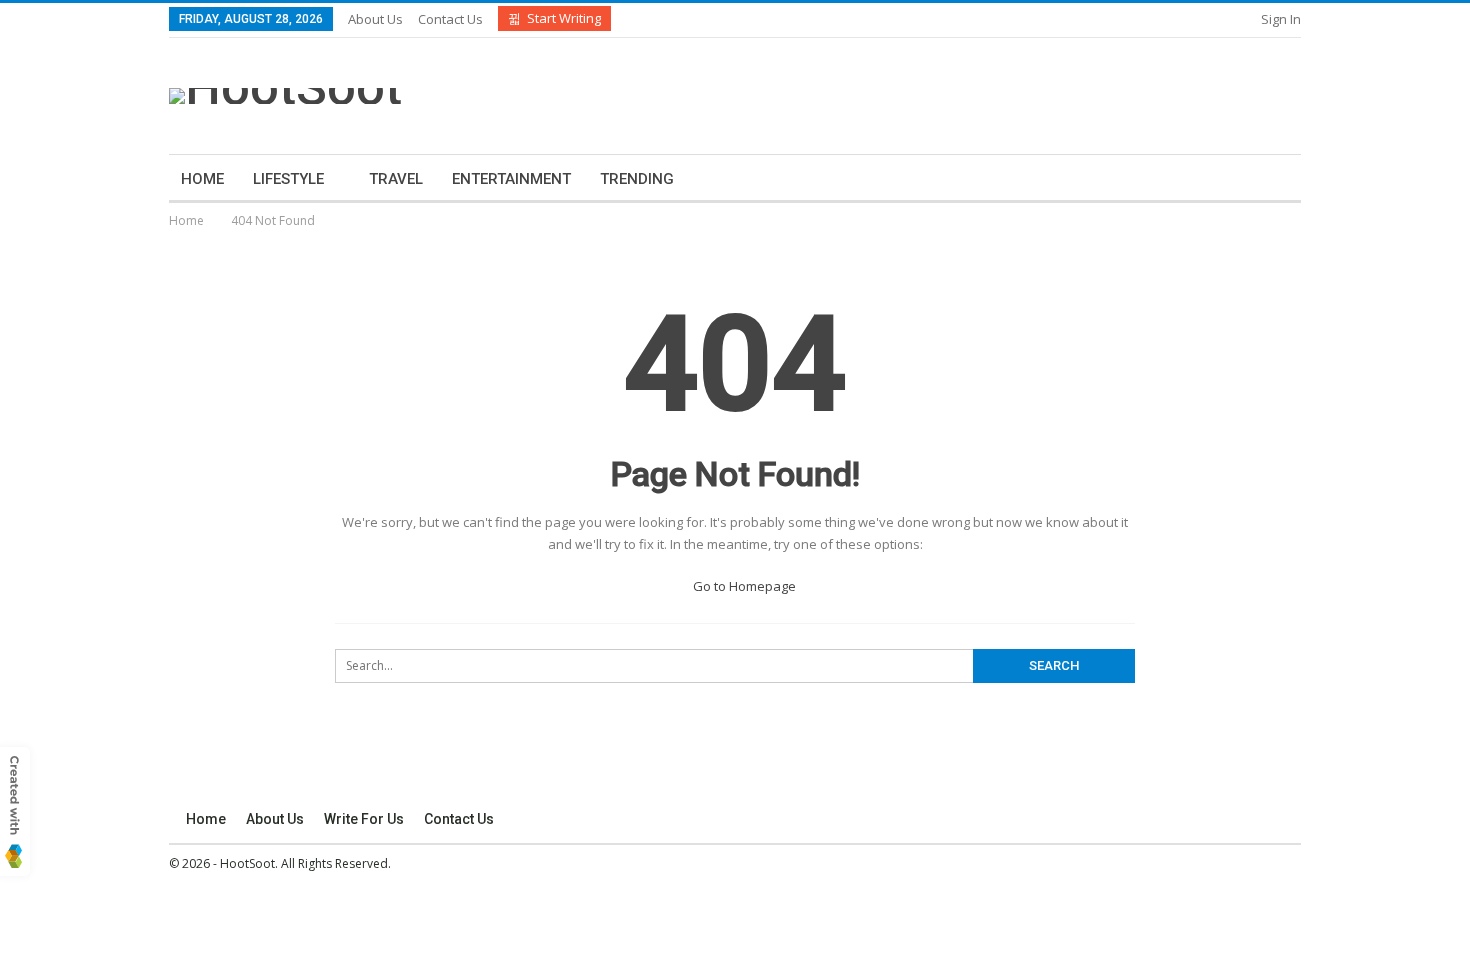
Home (202, 179)
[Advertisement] (931, 93)
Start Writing (564, 18)
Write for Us (364, 819)
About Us (375, 19)
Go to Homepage (743, 586)
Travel (396, 179)
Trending (637, 179)
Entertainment (511, 179)
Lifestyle (288, 179)
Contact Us (450, 19)
